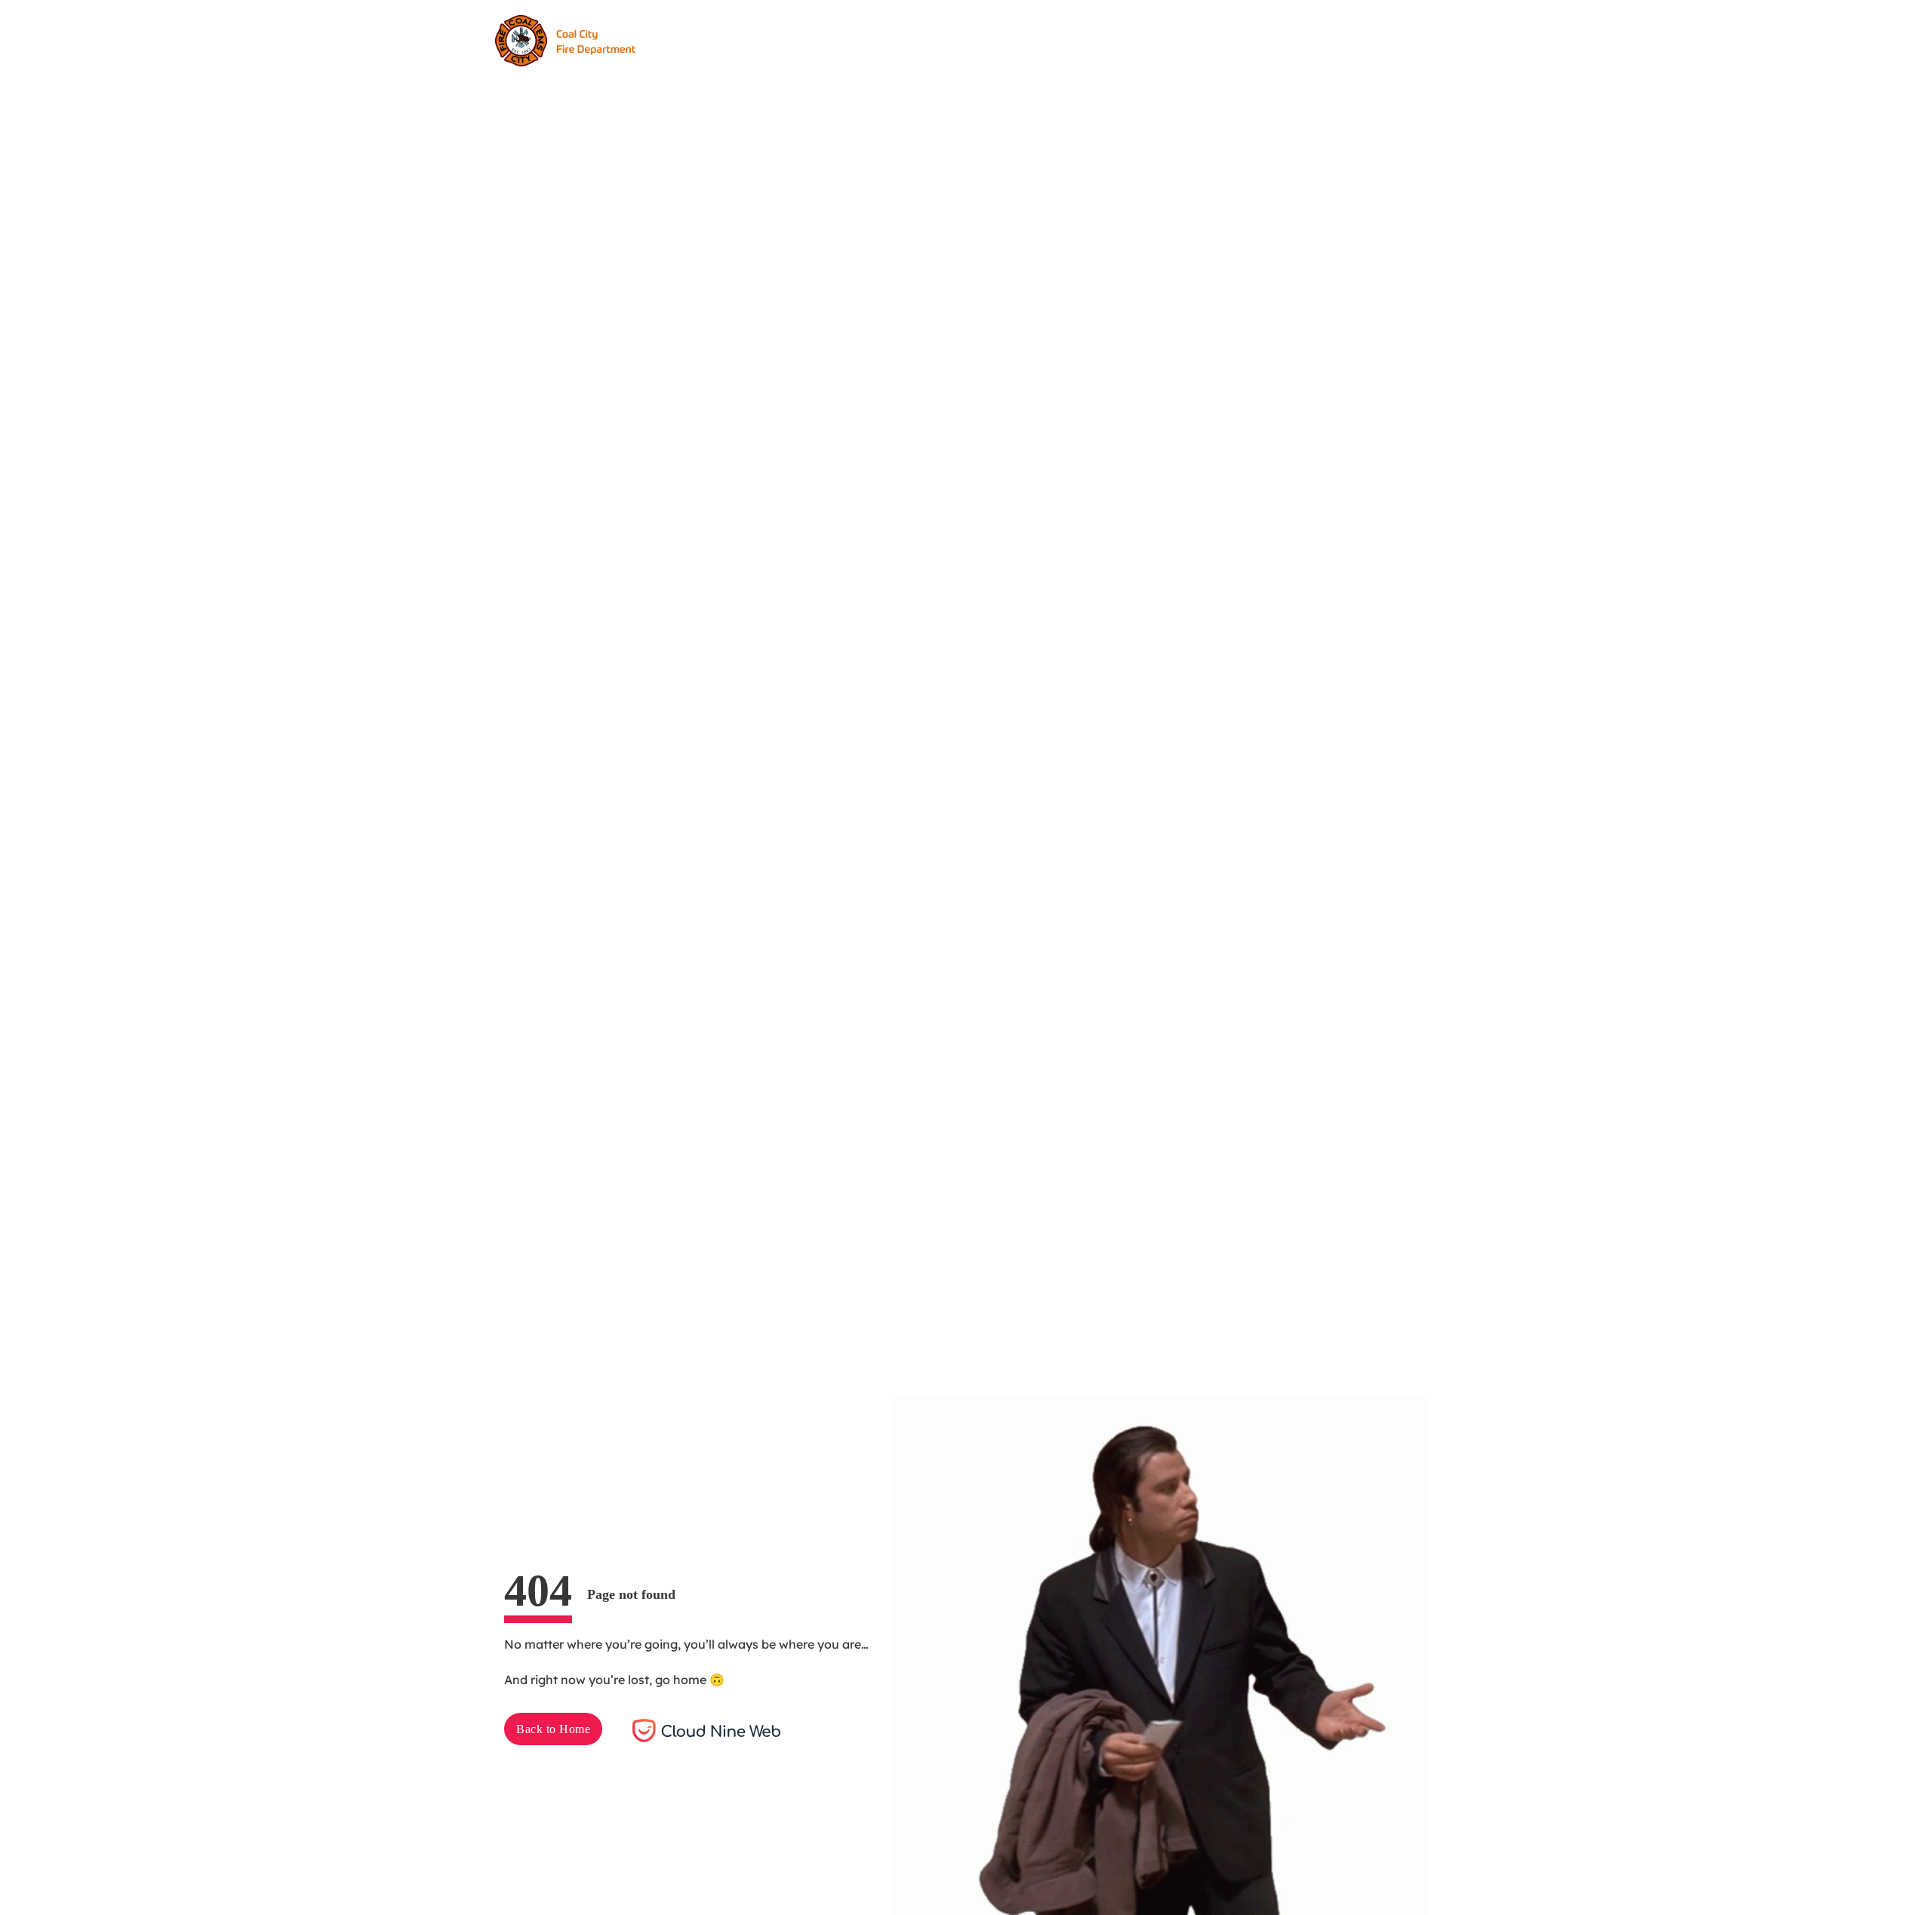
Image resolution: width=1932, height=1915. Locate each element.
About (806, 40)
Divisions (872, 40)
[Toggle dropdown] (912, 41)
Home (748, 40)
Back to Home (553, 1729)
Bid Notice (971, 40)
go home (681, 1680)
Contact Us (1056, 40)
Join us (1251, 40)
